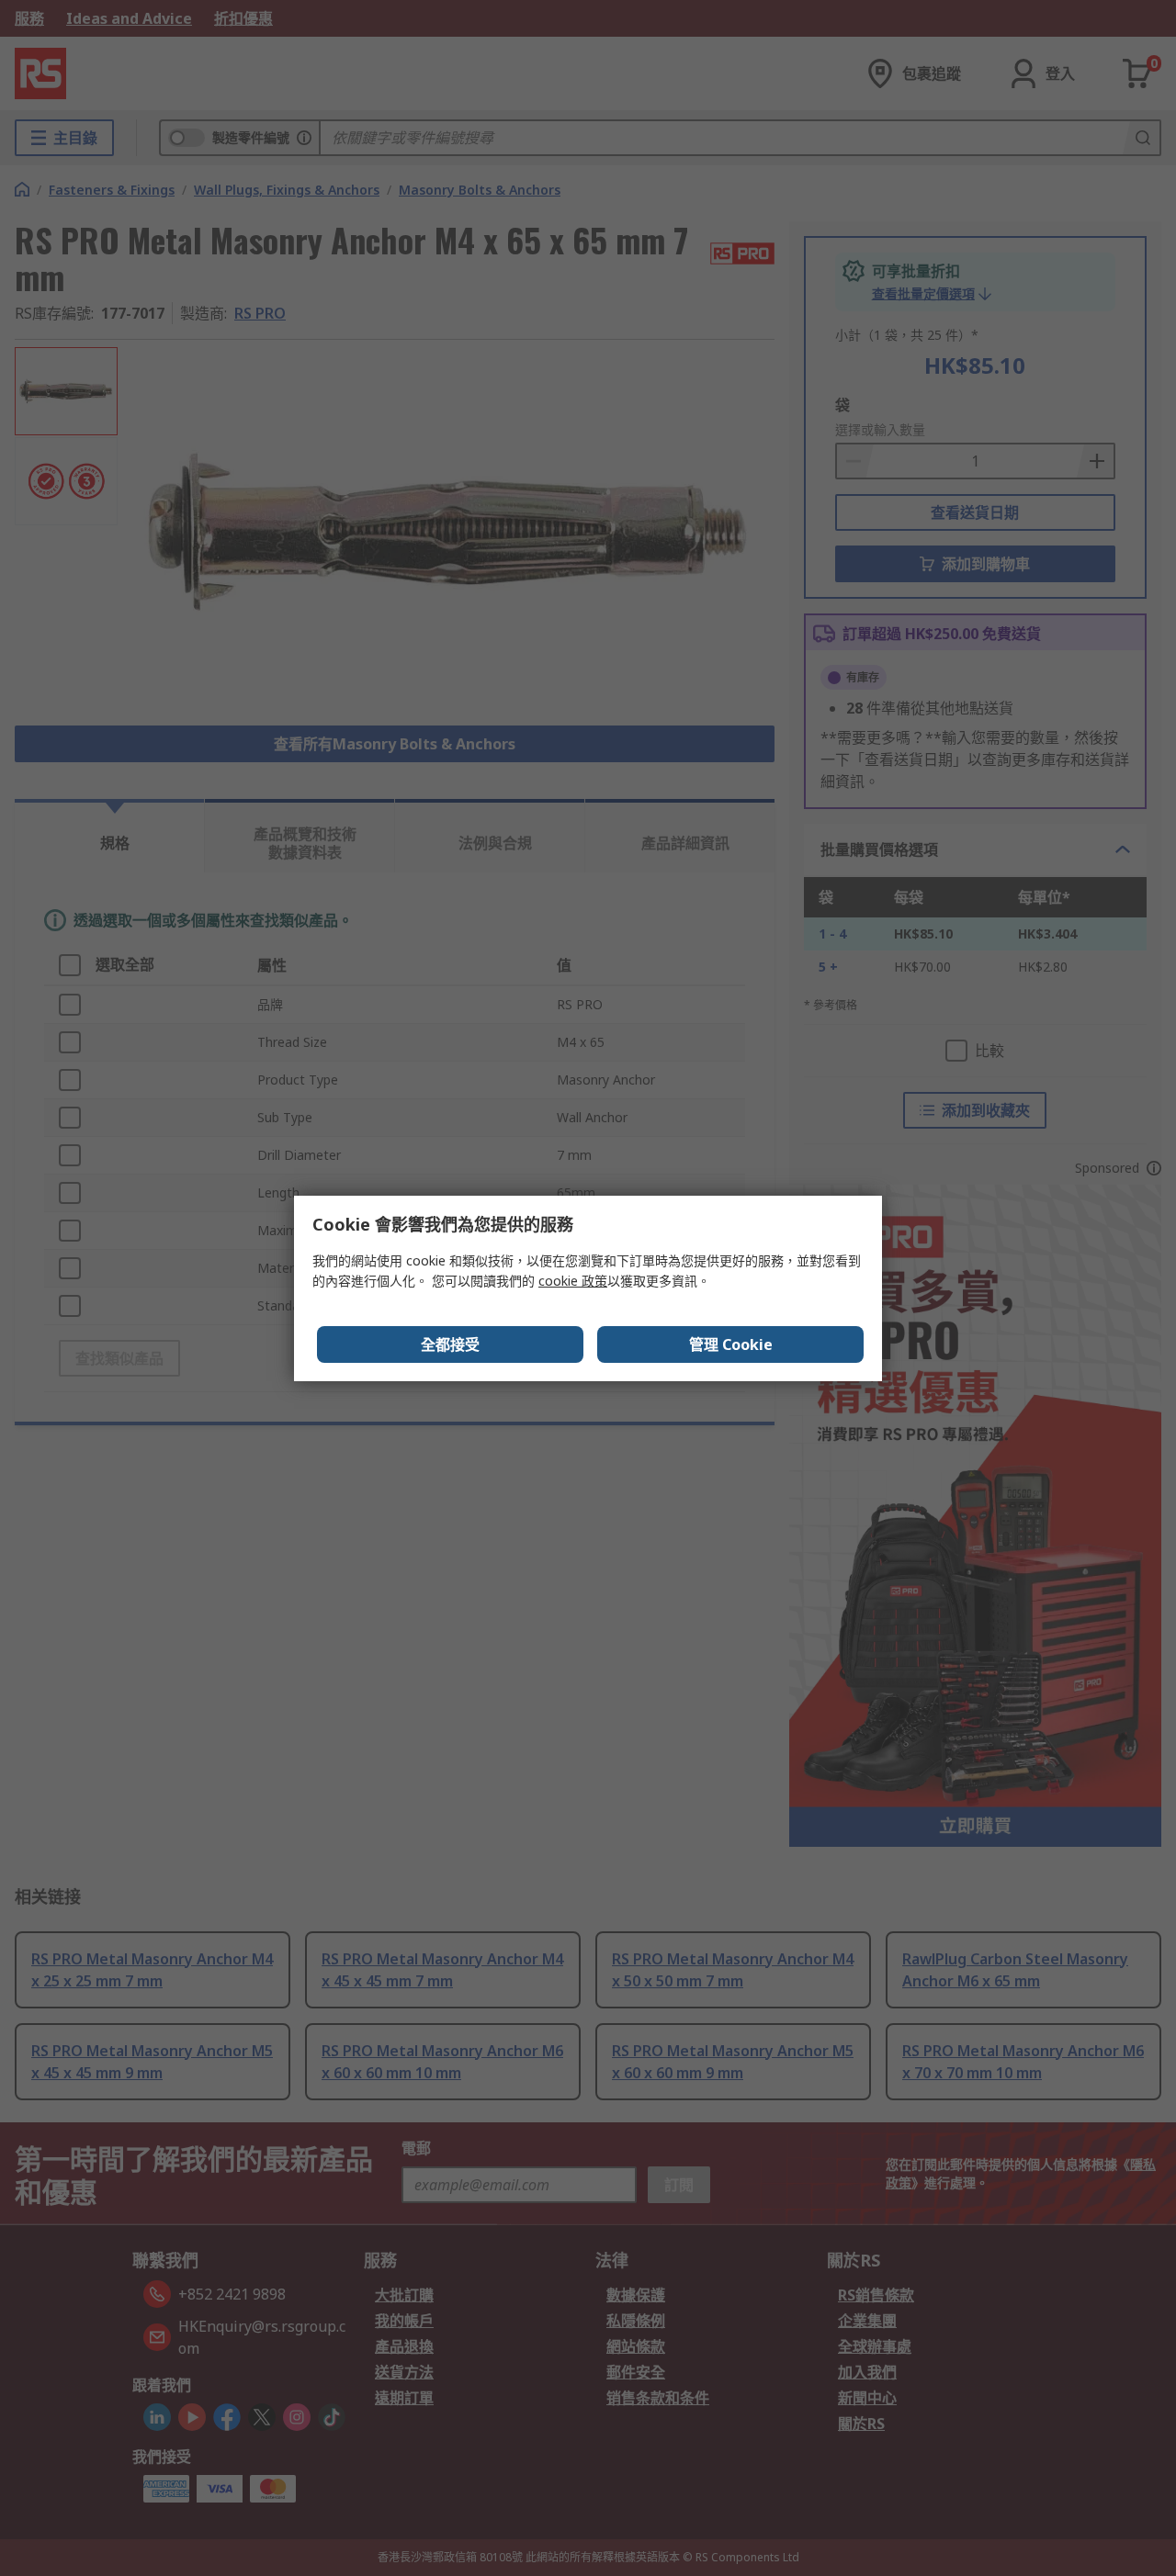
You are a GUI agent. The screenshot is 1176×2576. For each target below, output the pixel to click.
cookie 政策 (573, 1281)
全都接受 (450, 1344)
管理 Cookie (731, 1344)
